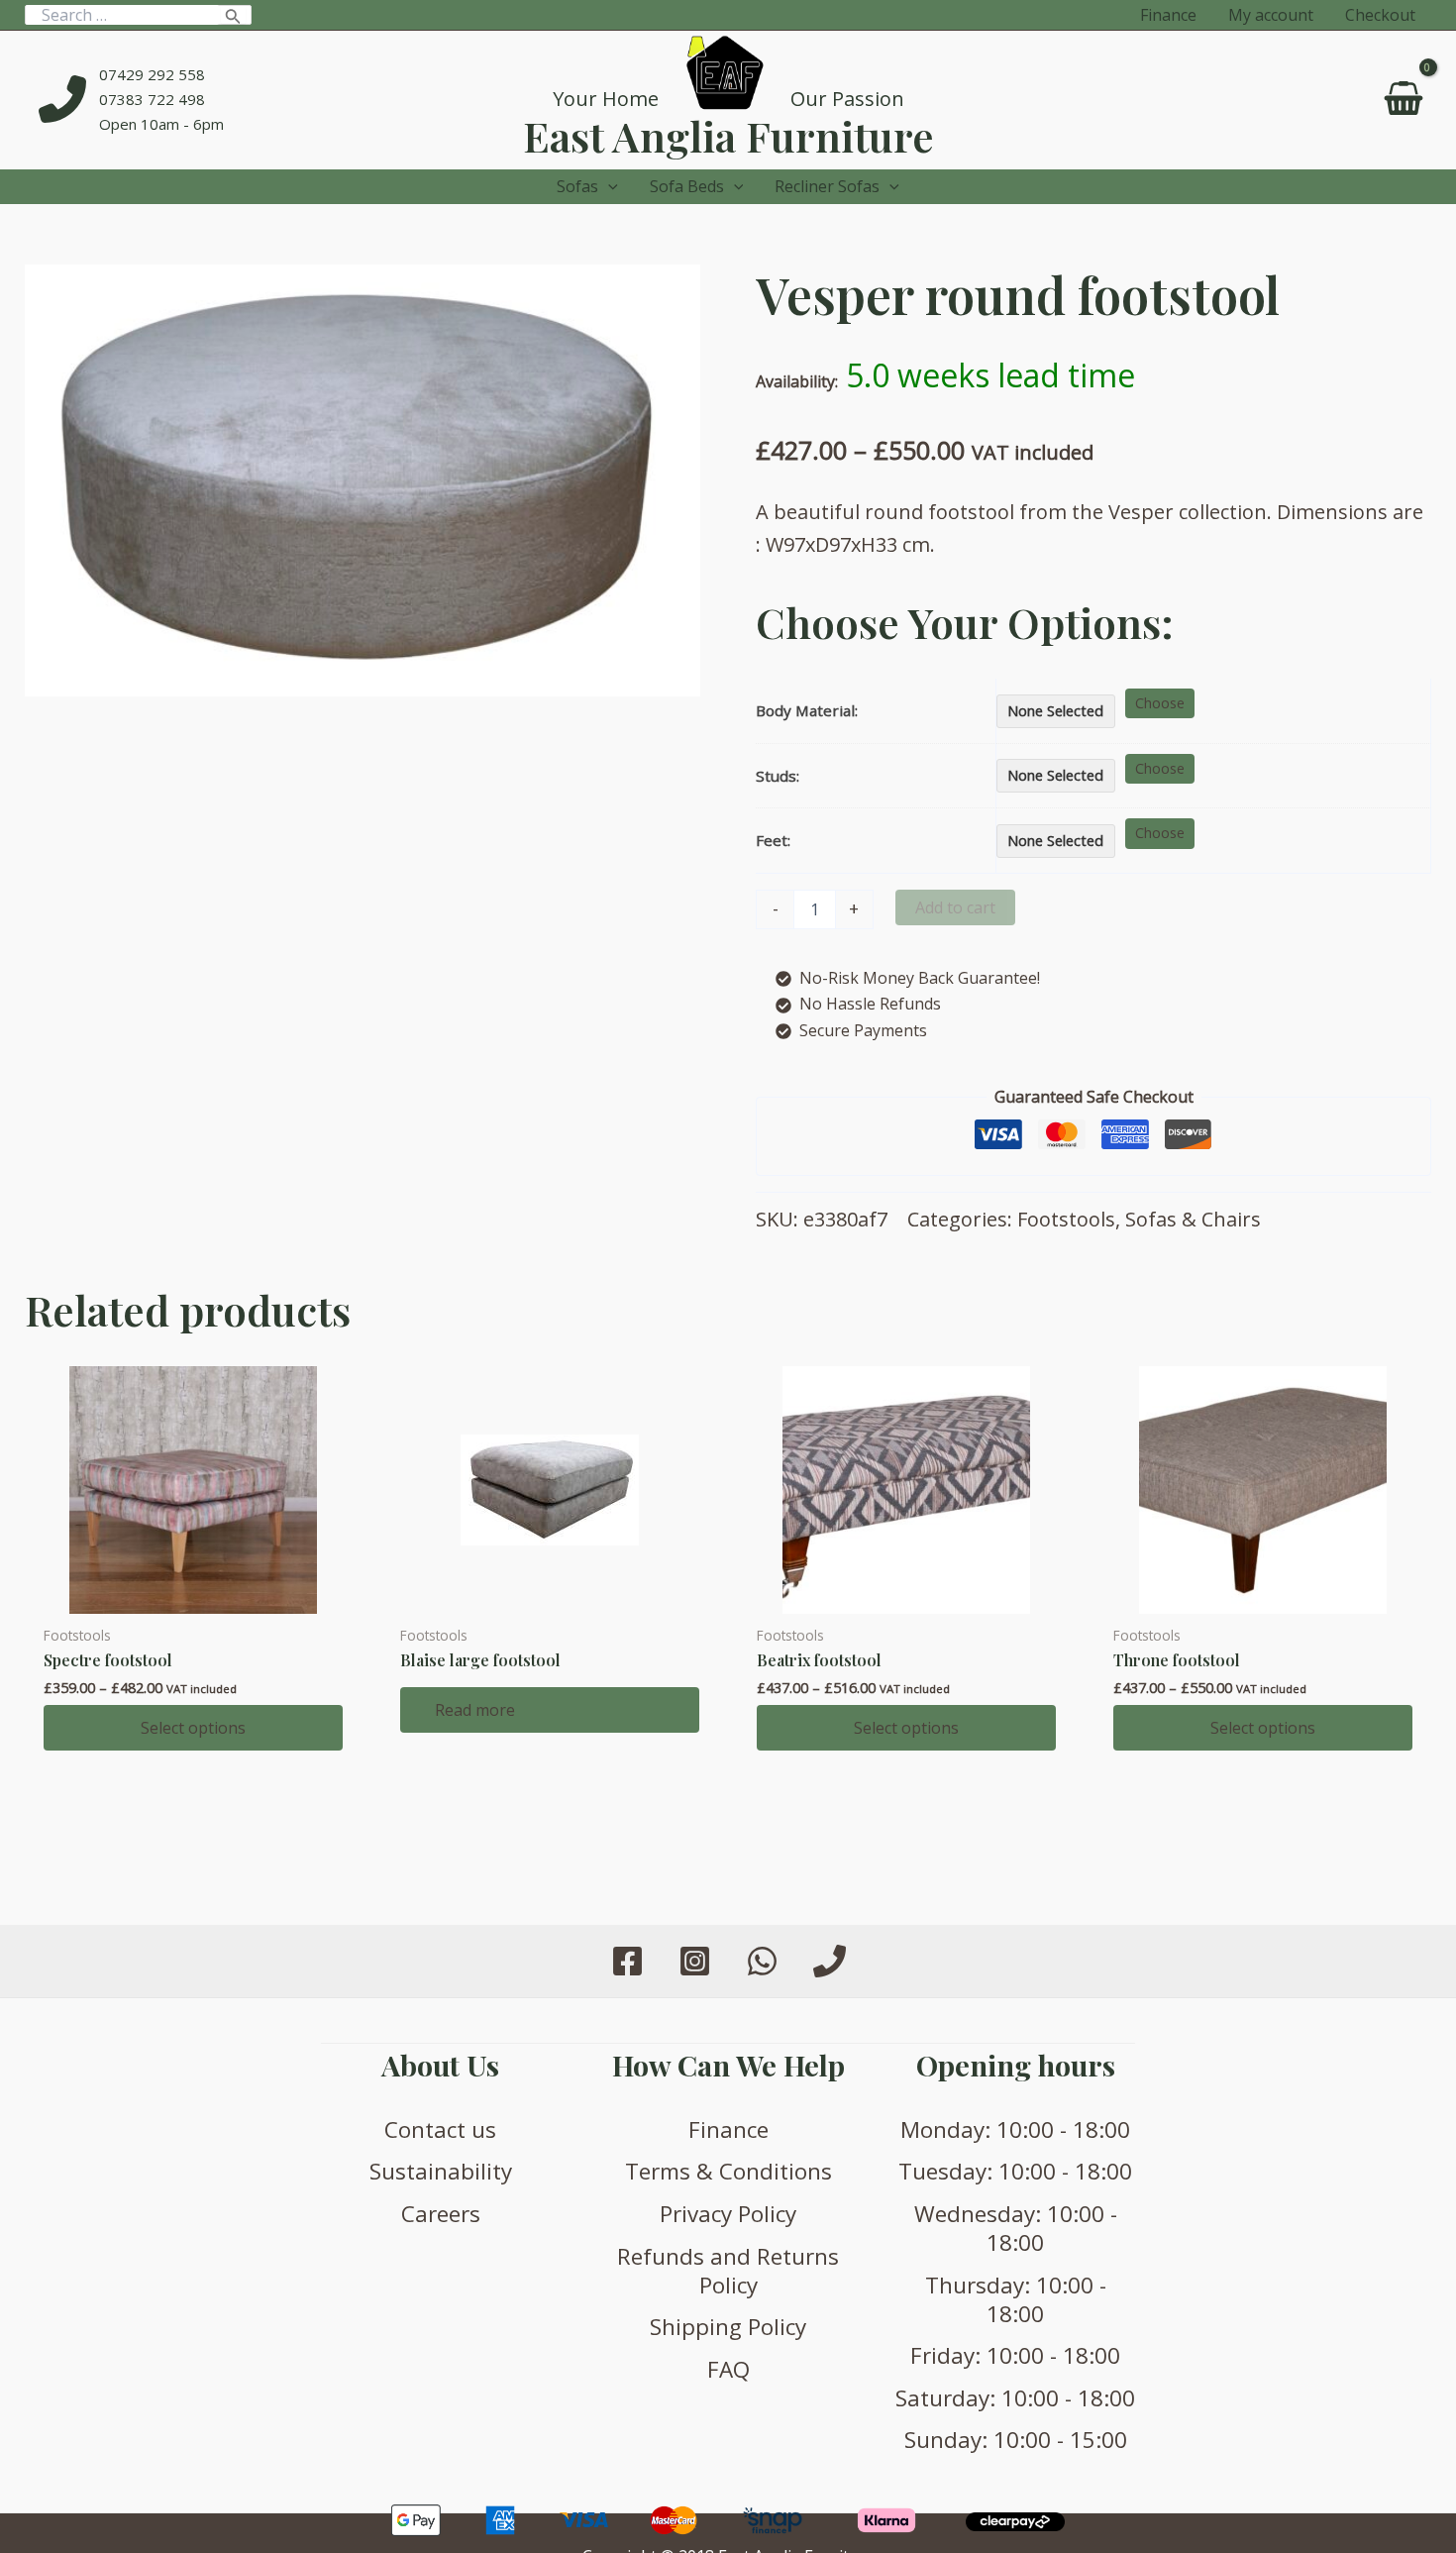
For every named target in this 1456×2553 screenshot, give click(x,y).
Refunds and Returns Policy (728, 2271)
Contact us (440, 2129)
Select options (193, 1728)
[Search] (233, 15)
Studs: (778, 776)
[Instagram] (695, 1961)
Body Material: (807, 710)
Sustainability (441, 2171)
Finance (728, 2129)
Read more (475, 1710)
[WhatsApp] (762, 1961)
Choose (1160, 703)
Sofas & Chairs (1193, 1219)
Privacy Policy (728, 2214)
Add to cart (955, 907)
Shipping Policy (728, 2327)
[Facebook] (627, 1961)
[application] (608, 187)
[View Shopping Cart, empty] (1403, 100)
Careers (441, 2214)
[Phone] (830, 1961)
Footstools (1066, 1219)
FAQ (728, 2369)
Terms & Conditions (728, 2171)
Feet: (773, 840)
